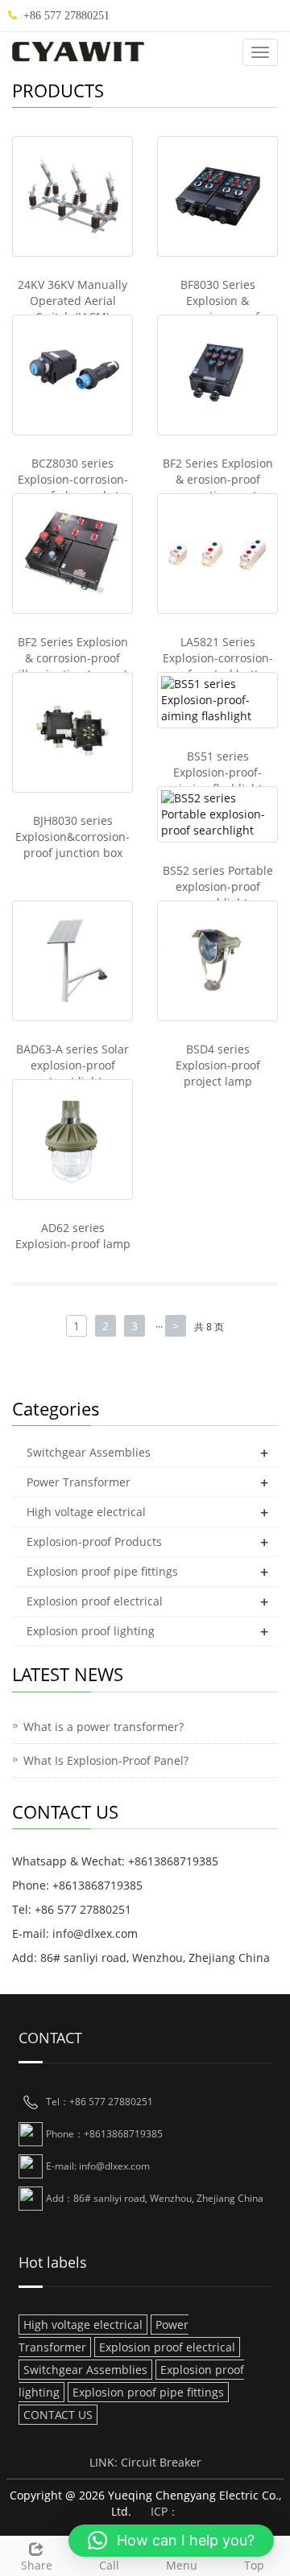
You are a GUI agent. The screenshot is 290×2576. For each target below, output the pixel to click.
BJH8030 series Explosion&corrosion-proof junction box (72, 837)
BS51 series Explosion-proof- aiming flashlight (217, 772)
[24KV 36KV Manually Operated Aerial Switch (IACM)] (72, 196)
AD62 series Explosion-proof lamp (73, 1236)
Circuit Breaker (161, 2462)
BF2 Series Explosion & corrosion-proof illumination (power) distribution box (73, 666)
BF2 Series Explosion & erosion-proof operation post (218, 479)
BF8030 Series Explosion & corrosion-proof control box (217, 309)
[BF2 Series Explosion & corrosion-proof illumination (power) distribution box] (72, 554)
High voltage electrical (86, 1512)
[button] (171, 2541)
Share (37, 2565)
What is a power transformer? (104, 1727)
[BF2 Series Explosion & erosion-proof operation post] (217, 375)
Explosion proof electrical (95, 1601)
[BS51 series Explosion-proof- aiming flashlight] (217, 700)
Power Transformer (79, 1482)
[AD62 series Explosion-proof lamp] (72, 1140)
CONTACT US (58, 2415)
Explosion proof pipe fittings (102, 1571)
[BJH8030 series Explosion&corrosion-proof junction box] (72, 732)
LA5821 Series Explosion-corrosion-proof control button (218, 658)
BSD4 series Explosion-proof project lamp (218, 1065)
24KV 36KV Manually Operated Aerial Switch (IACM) (72, 301)
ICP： (165, 2511)
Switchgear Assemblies (89, 1452)
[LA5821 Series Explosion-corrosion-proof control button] (217, 554)
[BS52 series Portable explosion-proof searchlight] (217, 814)
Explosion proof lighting (91, 1631)
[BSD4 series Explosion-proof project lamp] (217, 961)
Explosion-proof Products (94, 1541)
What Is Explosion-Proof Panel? (106, 1760)
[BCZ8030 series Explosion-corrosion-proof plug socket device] (72, 375)
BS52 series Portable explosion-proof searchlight (218, 886)
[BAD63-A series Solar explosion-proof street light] (72, 961)
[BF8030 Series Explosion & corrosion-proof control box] (217, 196)
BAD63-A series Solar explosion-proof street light (72, 1065)
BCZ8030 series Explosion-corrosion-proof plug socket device (73, 487)
